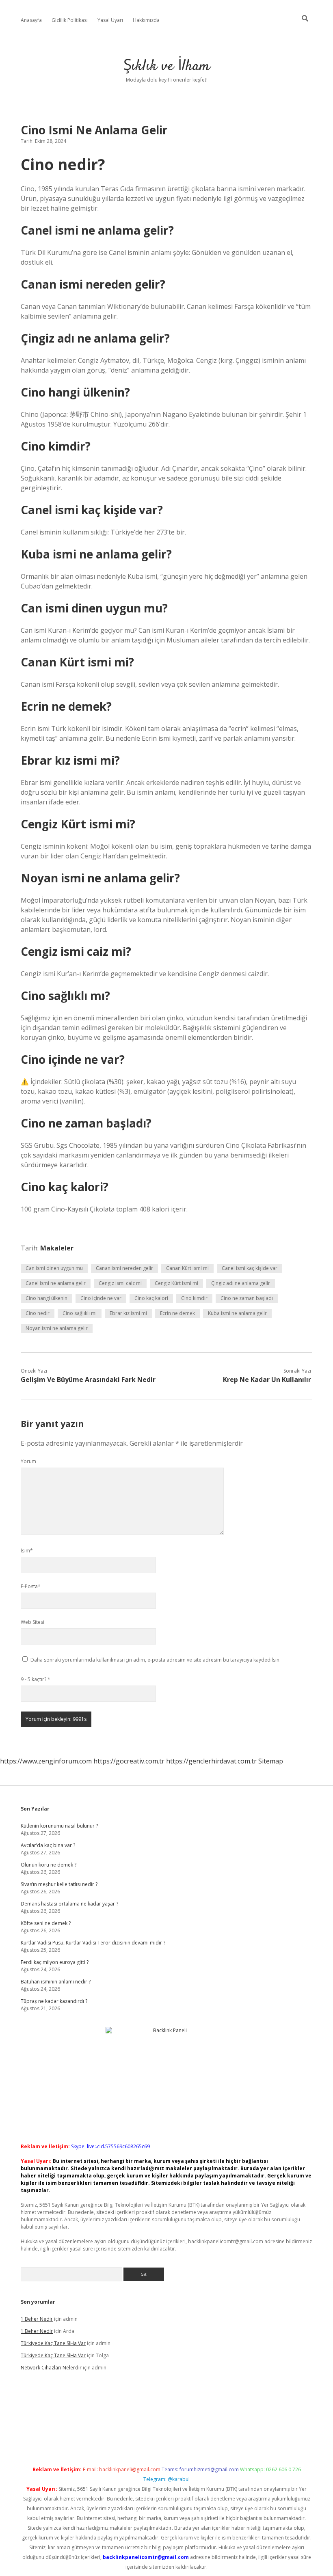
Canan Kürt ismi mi (187, 1268)
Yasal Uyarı (110, 20)
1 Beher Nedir (37, 2319)
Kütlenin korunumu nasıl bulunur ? (59, 1826)
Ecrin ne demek (177, 1313)
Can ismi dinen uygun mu (54, 1268)
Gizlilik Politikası (70, 20)
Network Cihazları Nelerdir (51, 2368)
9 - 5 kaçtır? (36, 1679)
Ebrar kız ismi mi (128, 1313)
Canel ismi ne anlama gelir (56, 1283)
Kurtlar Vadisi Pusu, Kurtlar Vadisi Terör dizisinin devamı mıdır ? (93, 1943)
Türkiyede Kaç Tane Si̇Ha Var (53, 2343)
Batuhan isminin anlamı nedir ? (56, 1982)
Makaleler (57, 1248)
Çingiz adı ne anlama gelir (241, 1283)
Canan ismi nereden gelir (124, 1268)
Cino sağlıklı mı (80, 1313)
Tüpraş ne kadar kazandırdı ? (54, 2001)
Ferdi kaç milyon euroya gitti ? (55, 1962)
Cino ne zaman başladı (247, 1298)
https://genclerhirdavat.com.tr (211, 1761)
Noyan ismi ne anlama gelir (57, 1328)
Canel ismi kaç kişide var (250, 1268)
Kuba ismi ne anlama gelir (237, 1313)
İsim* (27, 1551)
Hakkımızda (146, 20)
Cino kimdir (194, 1298)
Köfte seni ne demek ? (46, 1923)
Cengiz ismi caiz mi (120, 1283)
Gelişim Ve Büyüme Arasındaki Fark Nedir (88, 1380)
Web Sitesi (32, 1622)
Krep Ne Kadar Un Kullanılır (267, 1380)
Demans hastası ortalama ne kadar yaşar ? (69, 1904)
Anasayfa (31, 20)
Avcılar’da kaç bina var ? (48, 1845)
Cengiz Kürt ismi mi (176, 1283)
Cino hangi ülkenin (46, 1298)
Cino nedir (38, 1313)
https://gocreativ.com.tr (129, 1761)
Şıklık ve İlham (167, 66)
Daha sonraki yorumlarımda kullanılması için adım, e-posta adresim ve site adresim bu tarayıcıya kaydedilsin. (156, 1660)
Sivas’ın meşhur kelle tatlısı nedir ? (59, 1884)
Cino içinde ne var (101, 1298)
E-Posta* (31, 1586)
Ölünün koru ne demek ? (49, 1865)
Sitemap (271, 1761)
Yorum (28, 1461)
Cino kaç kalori (151, 1298)
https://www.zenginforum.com (46, 1761)
